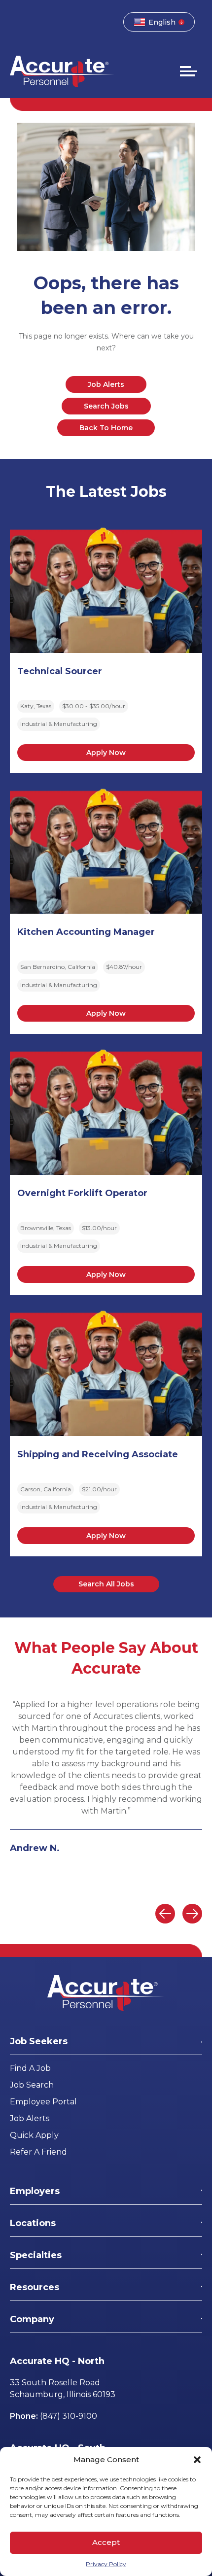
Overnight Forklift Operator (82, 1193)
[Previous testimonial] (165, 1914)
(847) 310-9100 (69, 2416)
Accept (106, 2542)
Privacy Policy (106, 2564)
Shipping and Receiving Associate (98, 1454)
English (162, 22)
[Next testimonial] (192, 1914)
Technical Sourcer (60, 671)
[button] (197, 2460)
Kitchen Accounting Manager (86, 932)
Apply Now (106, 753)
